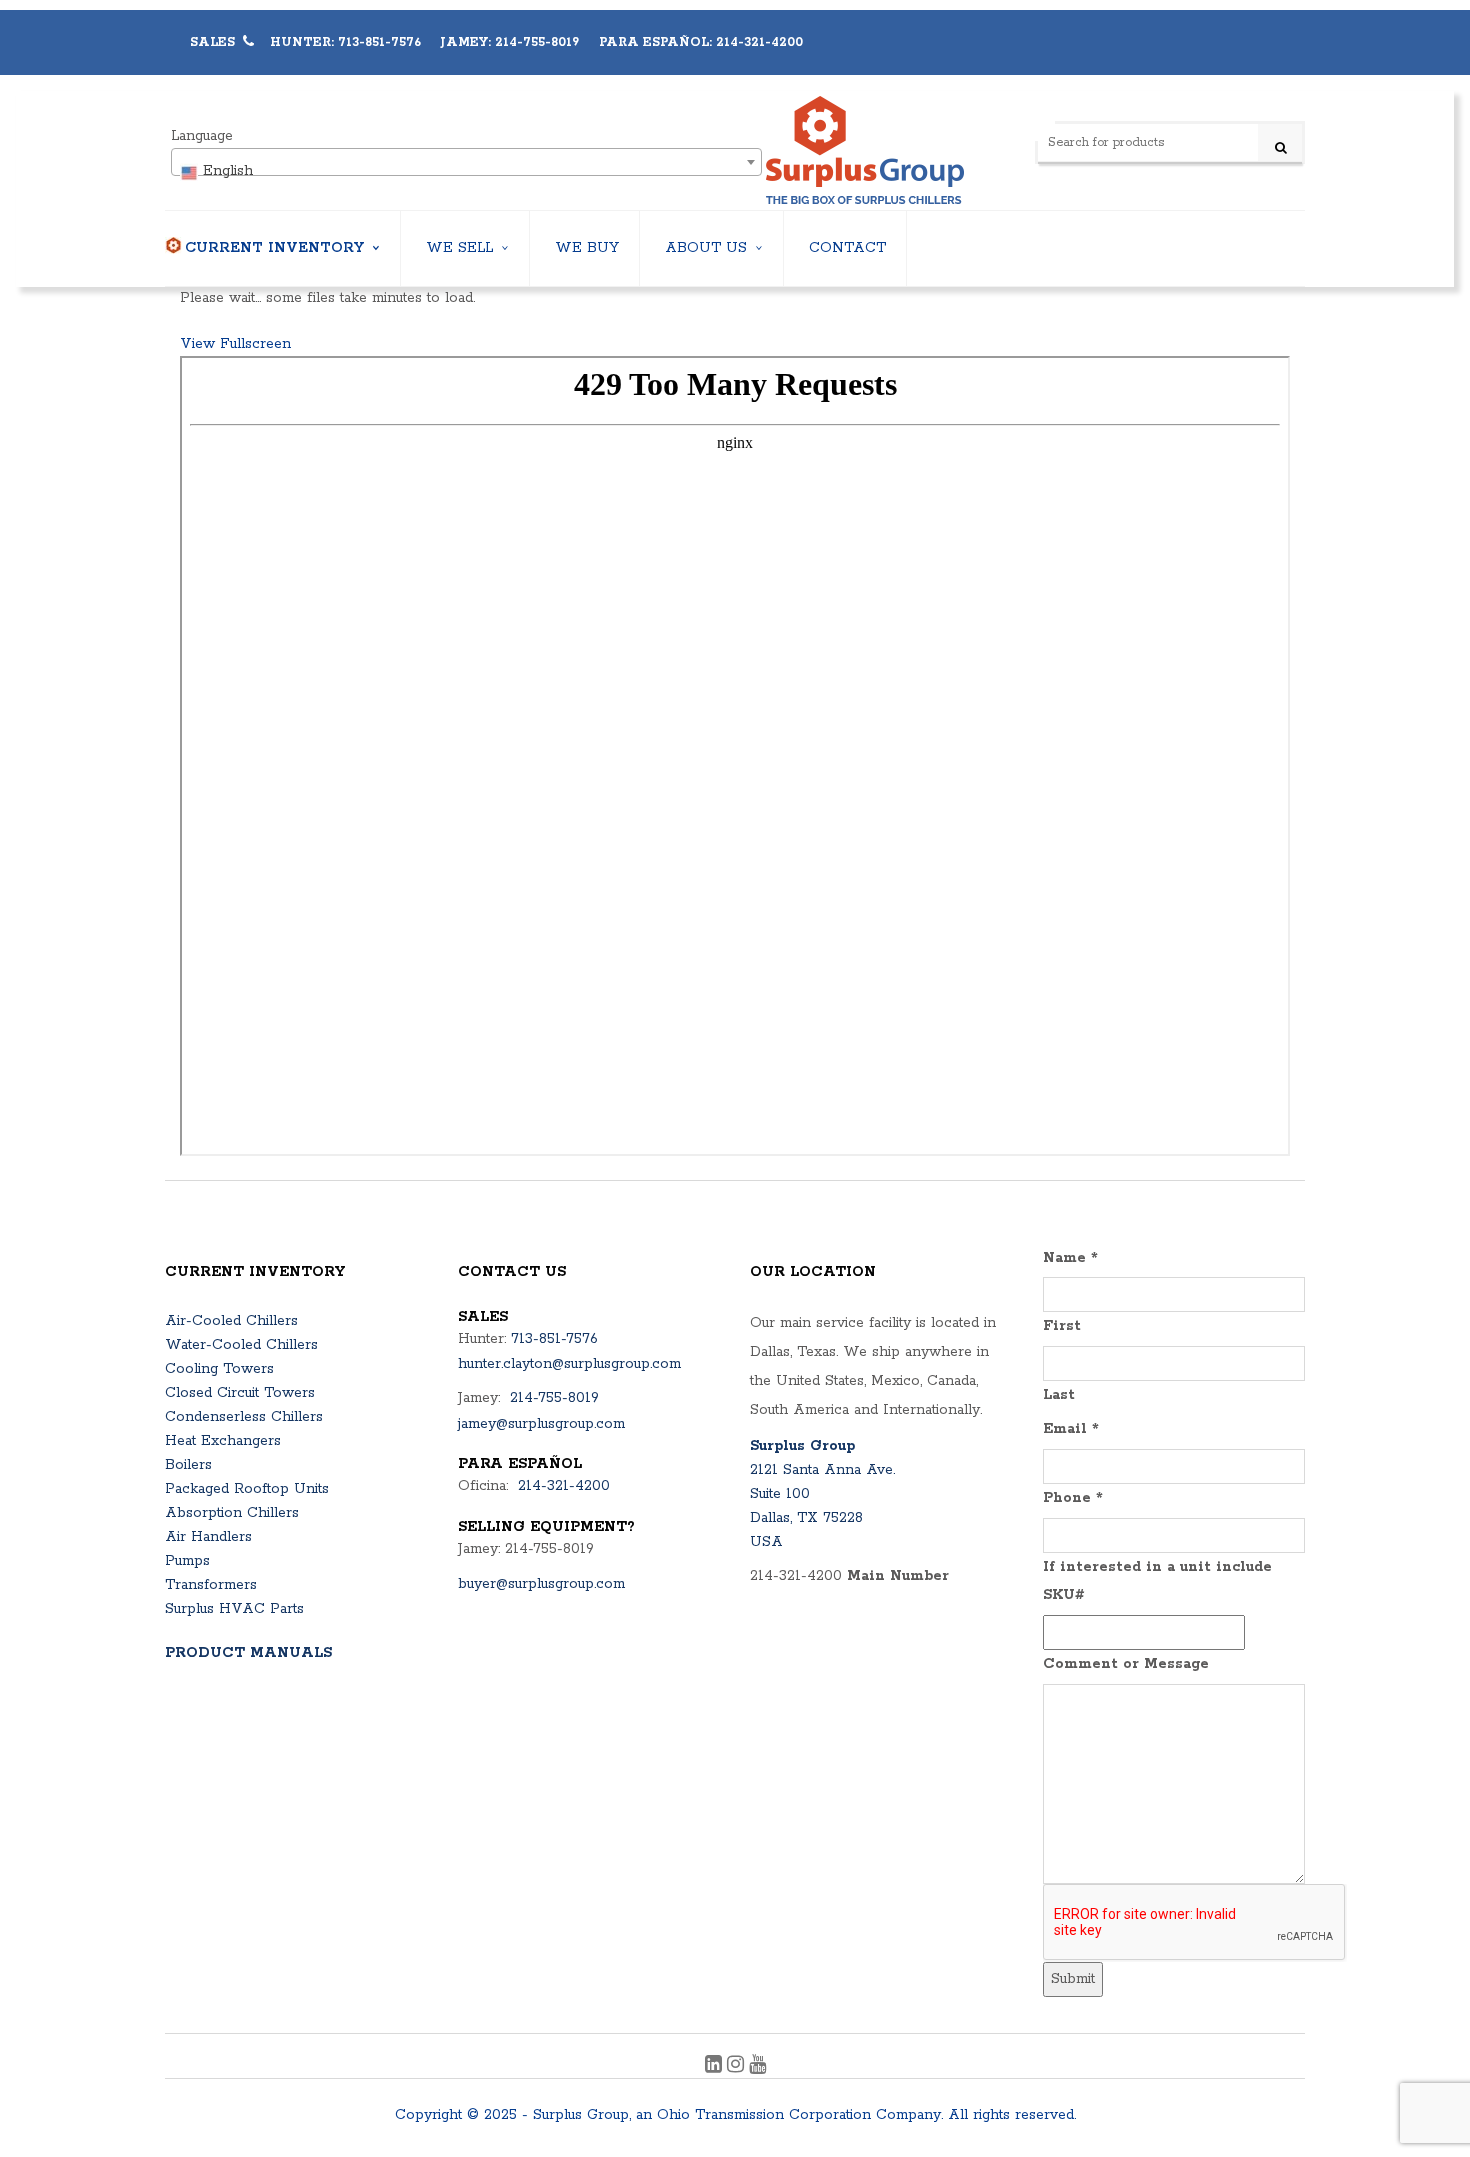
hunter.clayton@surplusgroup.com (569, 1364)
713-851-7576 (554, 1339)
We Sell (459, 248)
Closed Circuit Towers (240, 1393)
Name (1070, 1258)
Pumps (187, 1561)
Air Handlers (208, 1537)
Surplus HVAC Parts (234, 1609)
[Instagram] (738, 2067)
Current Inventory (274, 248)
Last (1059, 1395)
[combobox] (466, 162)
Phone (1073, 1498)
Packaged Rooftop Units (247, 1489)
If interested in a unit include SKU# (1157, 1581)
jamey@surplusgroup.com (541, 1424)
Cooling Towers (219, 1369)
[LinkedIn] (716, 2067)
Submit (1073, 1979)
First (1062, 1326)
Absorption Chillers (232, 1513)
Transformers (211, 1585)
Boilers (188, 1465)
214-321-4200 (564, 1486)
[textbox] (466, 171)
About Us (706, 248)
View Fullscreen (235, 344)
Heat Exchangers (223, 1441)
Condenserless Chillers (244, 1417)
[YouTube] (757, 2067)
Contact (847, 248)
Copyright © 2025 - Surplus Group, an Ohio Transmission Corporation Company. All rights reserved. (735, 2115)
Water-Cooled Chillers (241, 1345)
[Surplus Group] (865, 150)
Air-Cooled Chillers (231, 1321)
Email (1071, 1429)
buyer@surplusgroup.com (541, 1584)
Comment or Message (1126, 1664)
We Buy (587, 248)
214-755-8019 (554, 1398)
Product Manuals (248, 1653)
